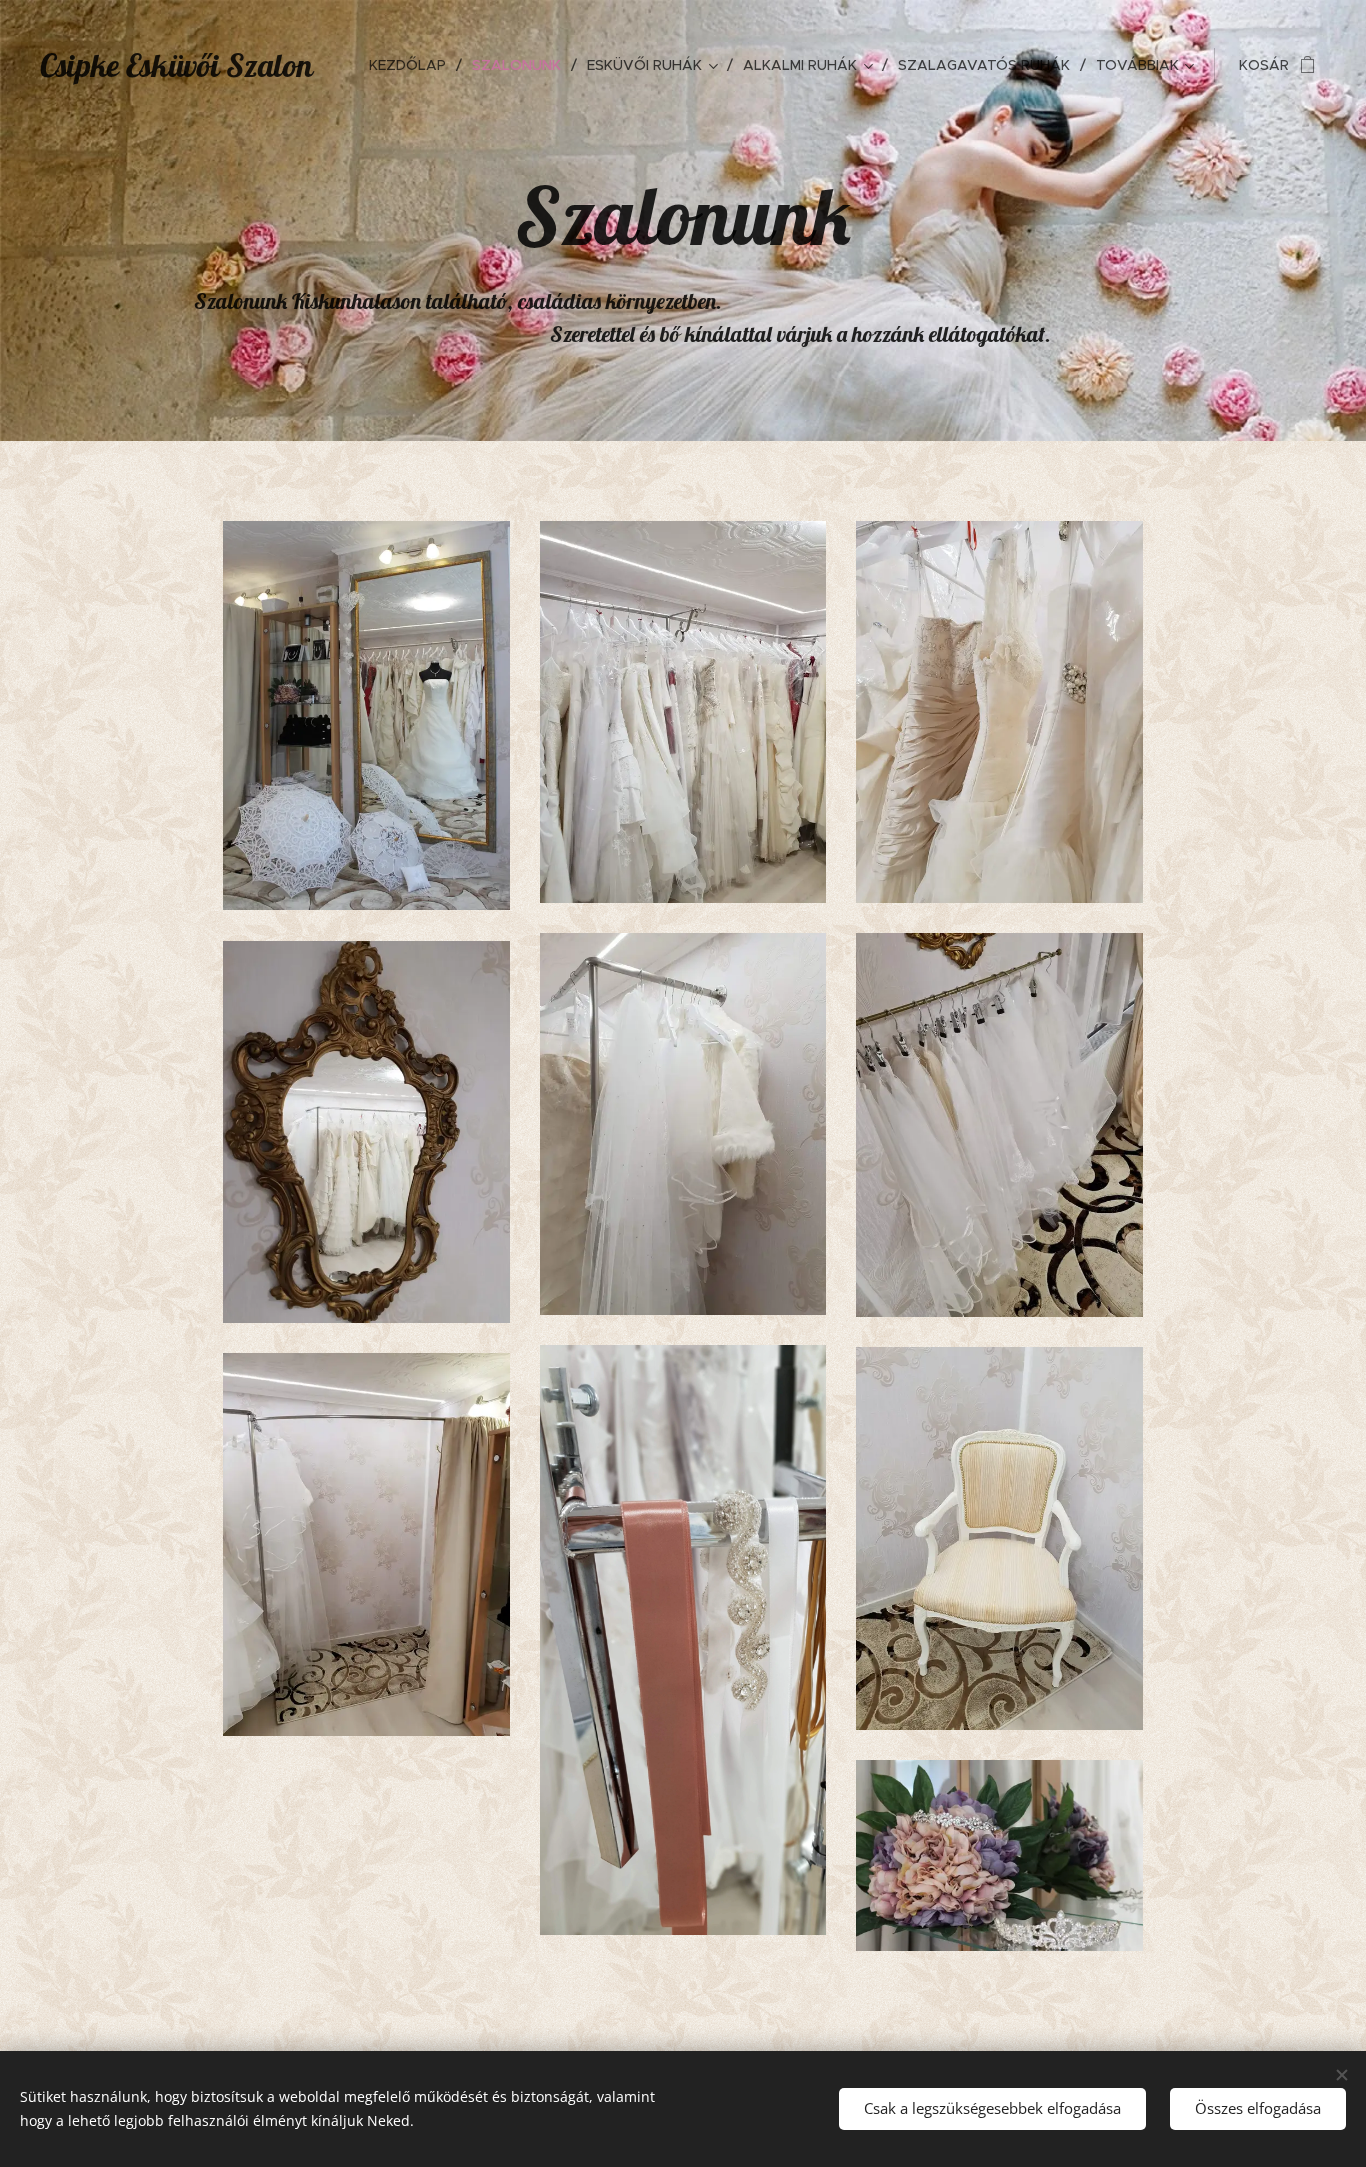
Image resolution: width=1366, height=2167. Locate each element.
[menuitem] (413, 65)
